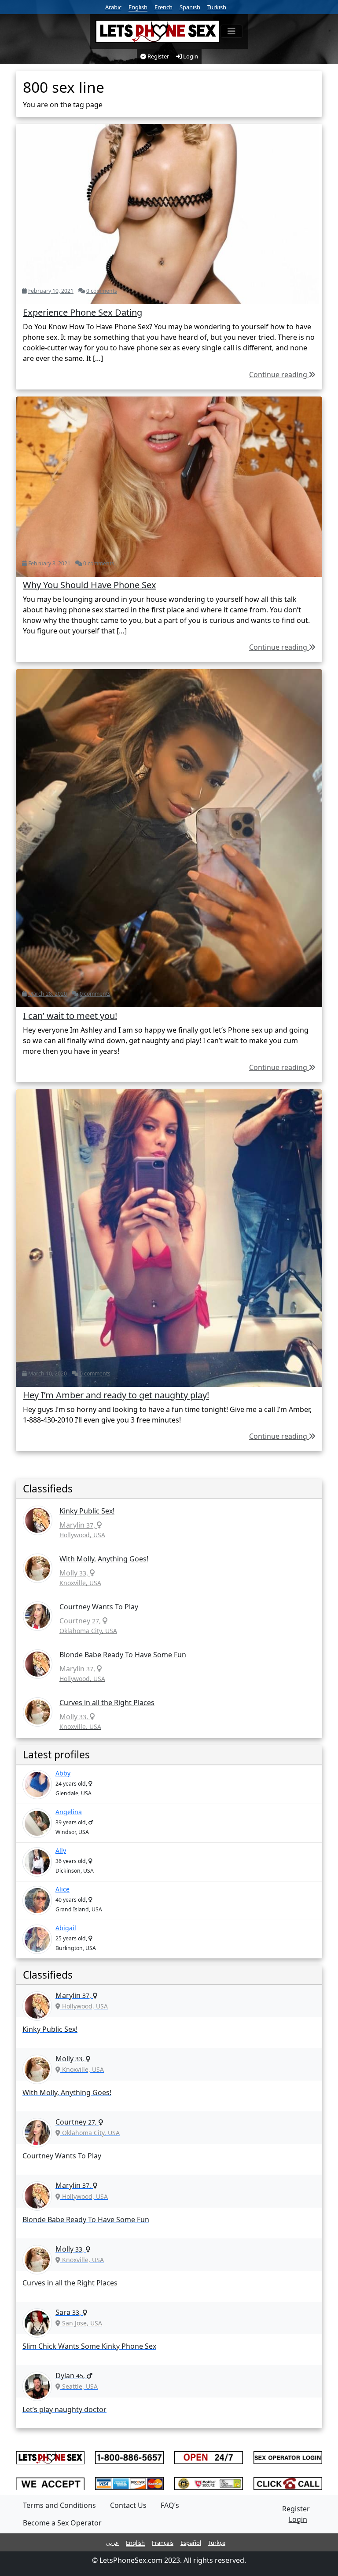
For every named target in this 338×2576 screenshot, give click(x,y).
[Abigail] (37, 1939)
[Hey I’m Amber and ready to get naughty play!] (169, 1237)
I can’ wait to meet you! (70, 1016)
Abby (63, 1773)
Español (191, 2543)
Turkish (217, 7)
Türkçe (217, 2543)
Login (190, 56)
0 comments (102, 291)
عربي (112, 2543)
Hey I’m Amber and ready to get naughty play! (116, 1395)
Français (163, 2543)
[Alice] (37, 1901)
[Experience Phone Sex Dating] (169, 213)
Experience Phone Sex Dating (83, 312)
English (138, 7)
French (163, 7)
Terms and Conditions (59, 2505)
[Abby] (37, 1785)
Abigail (66, 1928)
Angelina (69, 1812)
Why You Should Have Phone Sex (90, 585)
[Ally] (37, 1862)
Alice (62, 1889)
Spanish (190, 7)
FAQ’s (170, 2505)
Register (158, 56)
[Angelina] (37, 1823)
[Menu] (231, 31)
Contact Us (128, 2505)
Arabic (113, 7)
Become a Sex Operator (62, 2523)
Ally (61, 1850)
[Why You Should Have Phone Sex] (169, 486)
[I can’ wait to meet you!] (169, 837)
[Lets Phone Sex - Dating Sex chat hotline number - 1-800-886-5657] (158, 31)
